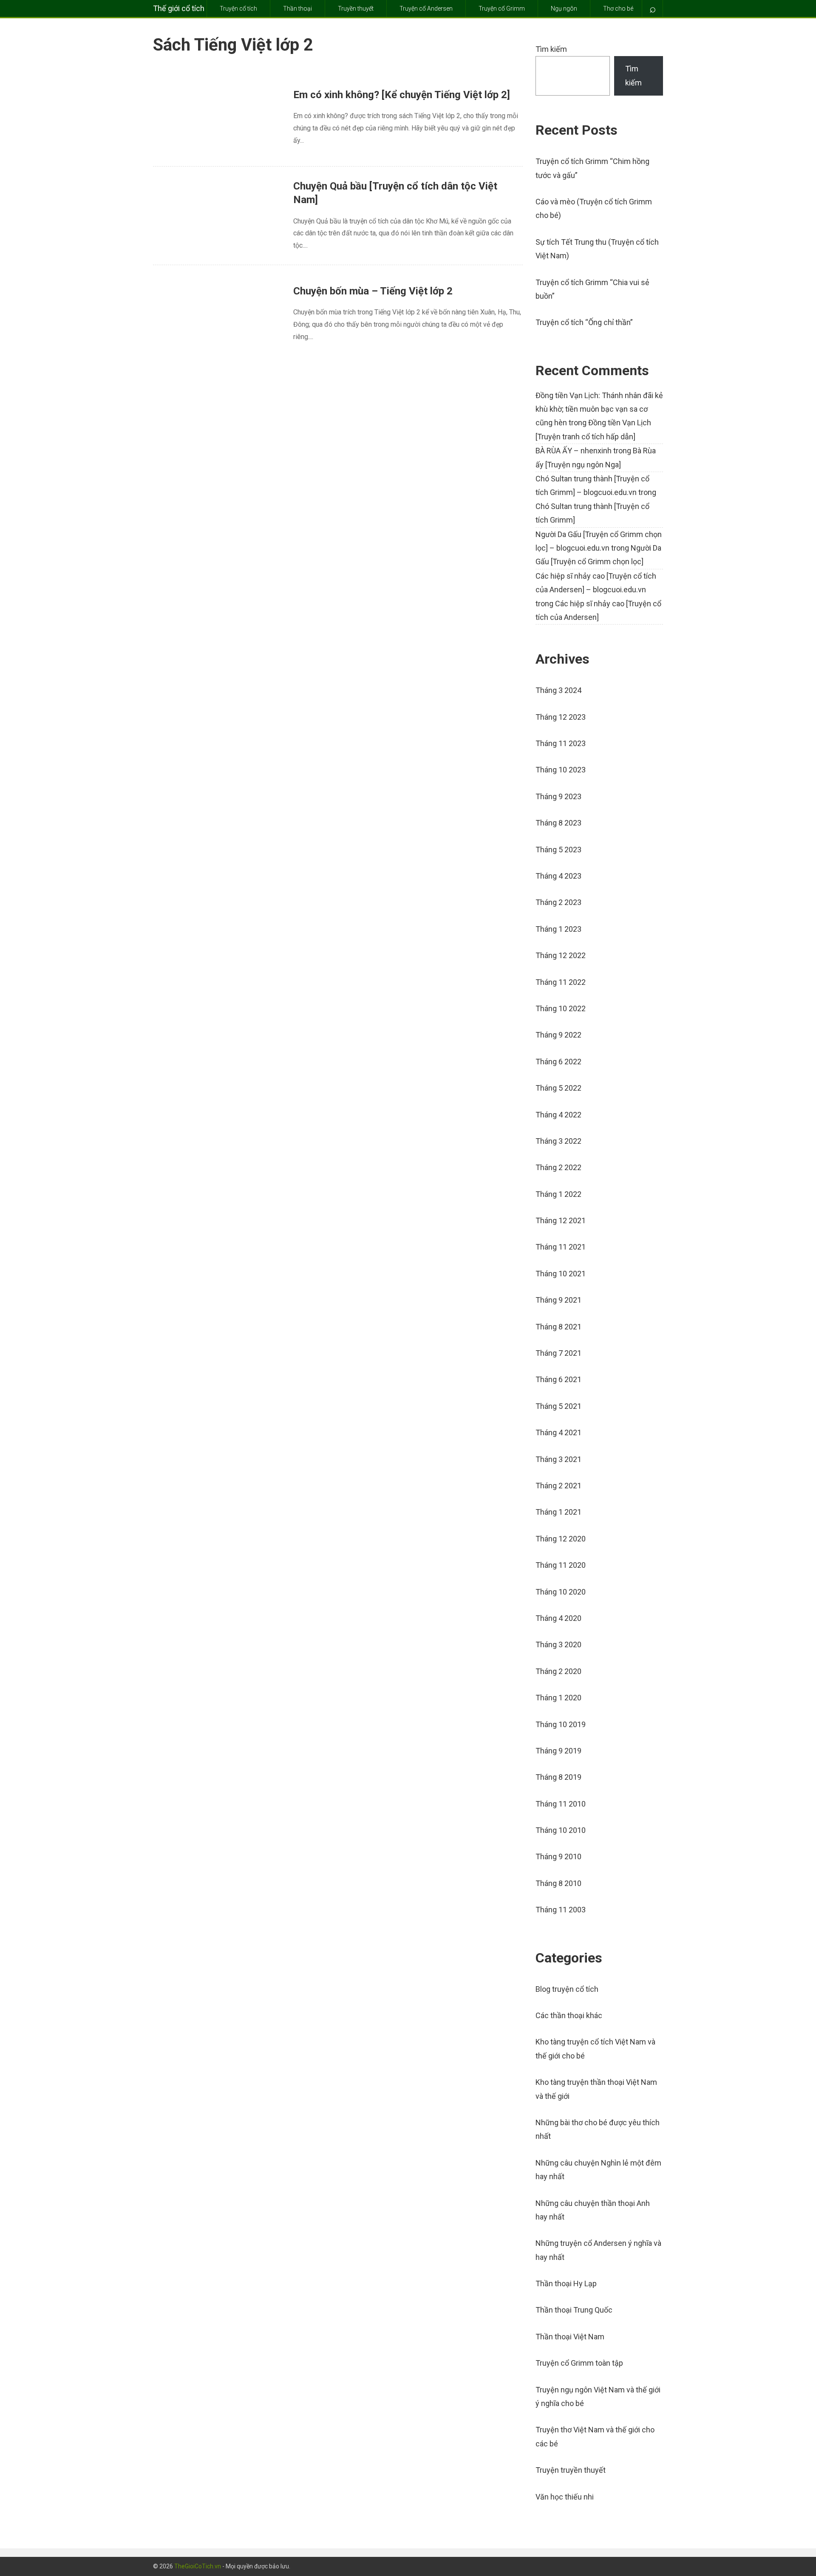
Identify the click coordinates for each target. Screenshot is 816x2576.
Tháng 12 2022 (561, 955)
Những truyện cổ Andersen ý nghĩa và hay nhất (598, 2250)
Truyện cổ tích (238, 8)
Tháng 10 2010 (561, 1830)
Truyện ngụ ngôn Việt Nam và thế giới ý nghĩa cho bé (598, 2396)
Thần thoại (297, 8)
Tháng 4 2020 (558, 1618)
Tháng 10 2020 (561, 1592)
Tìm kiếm (551, 49)
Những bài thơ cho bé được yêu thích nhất (598, 2129)
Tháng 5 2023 (558, 850)
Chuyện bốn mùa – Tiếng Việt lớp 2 (373, 291)
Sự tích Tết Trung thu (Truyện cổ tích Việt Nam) (597, 249)
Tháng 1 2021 (558, 1512)
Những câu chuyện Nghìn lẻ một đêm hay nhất (598, 2170)
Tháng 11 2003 (561, 1910)
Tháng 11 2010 (561, 1804)
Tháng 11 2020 (561, 1565)
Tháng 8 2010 (558, 1883)
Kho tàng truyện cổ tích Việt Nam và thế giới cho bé (595, 2049)
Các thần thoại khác (569, 2015)
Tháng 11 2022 (561, 982)
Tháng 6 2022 (558, 1062)
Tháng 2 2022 (558, 1167)
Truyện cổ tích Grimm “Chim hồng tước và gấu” (592, 168)
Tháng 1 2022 (558, 1194)
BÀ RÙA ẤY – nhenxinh (574, 451)
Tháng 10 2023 (561, 770)
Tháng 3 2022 (558, 1141)
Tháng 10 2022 (561, 1008)
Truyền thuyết (356, 8)
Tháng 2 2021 (558, 1486)
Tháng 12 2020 (561, 1539)
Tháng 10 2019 (561, 1724)
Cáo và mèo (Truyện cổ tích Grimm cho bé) (594, 208)
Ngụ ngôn (564, 8)
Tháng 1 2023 (558, 929)
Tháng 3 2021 (558, 1459)
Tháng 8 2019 (558, 1777)
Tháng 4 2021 (558, 1432)
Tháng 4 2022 (558, 1115)
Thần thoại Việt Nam (570, 2337)
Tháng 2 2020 (558, 1671)
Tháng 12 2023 (561, 717)
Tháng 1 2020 (558, 1698)
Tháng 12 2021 (561, 1220)
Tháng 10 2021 (561, 1274)
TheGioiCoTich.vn (198, 2566)
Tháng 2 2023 (558, 902)
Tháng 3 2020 (558, 1644)
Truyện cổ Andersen (426, 8)
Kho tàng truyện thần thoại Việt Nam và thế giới (596, 2089)
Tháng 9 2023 (558, 796)
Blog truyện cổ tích (567, 1989)
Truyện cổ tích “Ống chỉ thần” (584, 322)
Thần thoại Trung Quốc (574, 2310)
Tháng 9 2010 (558, 1856)
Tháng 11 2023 (561, 743)
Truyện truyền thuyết (571, 2470)
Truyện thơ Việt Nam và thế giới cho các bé (595, 2436)
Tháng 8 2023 (558, 823)
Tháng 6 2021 (558, 1379)
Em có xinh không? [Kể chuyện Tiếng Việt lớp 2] (402, 95)
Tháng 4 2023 (558, 876)
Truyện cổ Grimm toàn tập (579, 2363)
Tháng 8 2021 (558, 1327)
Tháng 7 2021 (558, 1353)
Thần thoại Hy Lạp (566, 2283)
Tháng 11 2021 (561, 1247)
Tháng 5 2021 (558, 1406)
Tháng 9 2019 (558, 1751)
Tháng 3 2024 (558, 690)
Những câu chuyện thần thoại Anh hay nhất (593, 2210)
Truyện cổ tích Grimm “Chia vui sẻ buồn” (592, 289)
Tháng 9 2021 (558, 1300)
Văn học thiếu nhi (565, 2497)
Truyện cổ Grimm (502, 8)
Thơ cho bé (618, 8)
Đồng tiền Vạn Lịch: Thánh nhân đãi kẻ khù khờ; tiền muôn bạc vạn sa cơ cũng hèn (599, 409)
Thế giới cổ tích (179, 8)
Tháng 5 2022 (558, 1088)
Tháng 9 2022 (558, 1035)
